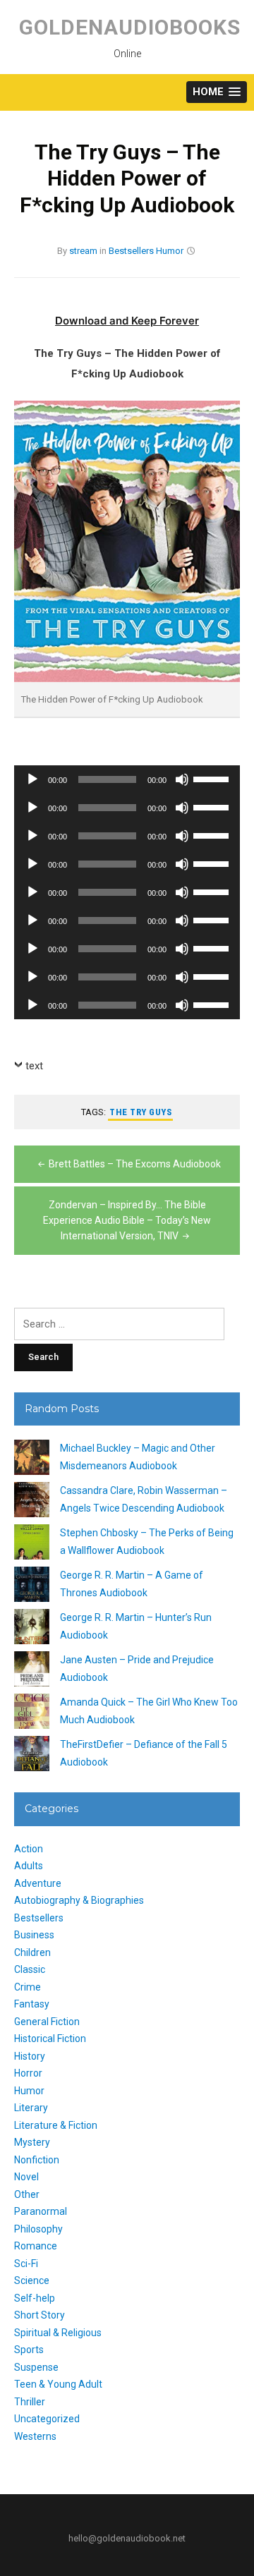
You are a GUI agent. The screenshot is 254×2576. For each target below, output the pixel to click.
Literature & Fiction (56, 2125)
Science (32, 2280)
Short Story (40, 2315)
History (30, 2056)
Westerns (35, 2436)
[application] (127, 779)
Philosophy (38, 2229)
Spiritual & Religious (58, 2333)
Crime (28, 1987)
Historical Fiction (50, 2039)
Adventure (38, 1883)
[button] (217, 92)
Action (29, 1849)
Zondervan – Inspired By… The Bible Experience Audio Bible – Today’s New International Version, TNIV (127, 1221)
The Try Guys (140, 1112)
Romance (36, 2246)
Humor (170, 251)
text (34, 1066)
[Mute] (182, 779)
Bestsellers (131, 251)
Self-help (35, 2298)
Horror (28, 2073)
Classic (30, 1969)
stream (83, 251)
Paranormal (41, 2211)
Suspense (36, 2367)
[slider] (213, 778)
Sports (29, 2350)
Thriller (30, 2402)
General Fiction (47, 2022)
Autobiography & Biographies (79, 1900)
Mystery (32, 2142)
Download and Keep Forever (127, 321)
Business (34, 1935)
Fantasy (32, 2004)
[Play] (32, 779)
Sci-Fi (26, 2264)
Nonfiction (37, 2160)
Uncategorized (47, 2419)
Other (27, 2194)
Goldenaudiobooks (130, 27)
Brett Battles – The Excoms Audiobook (135, 1164)
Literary (31, 2108)
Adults (29, 1866)
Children (32, 1952)
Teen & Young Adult (58, 2384)
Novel (26, 2177)
